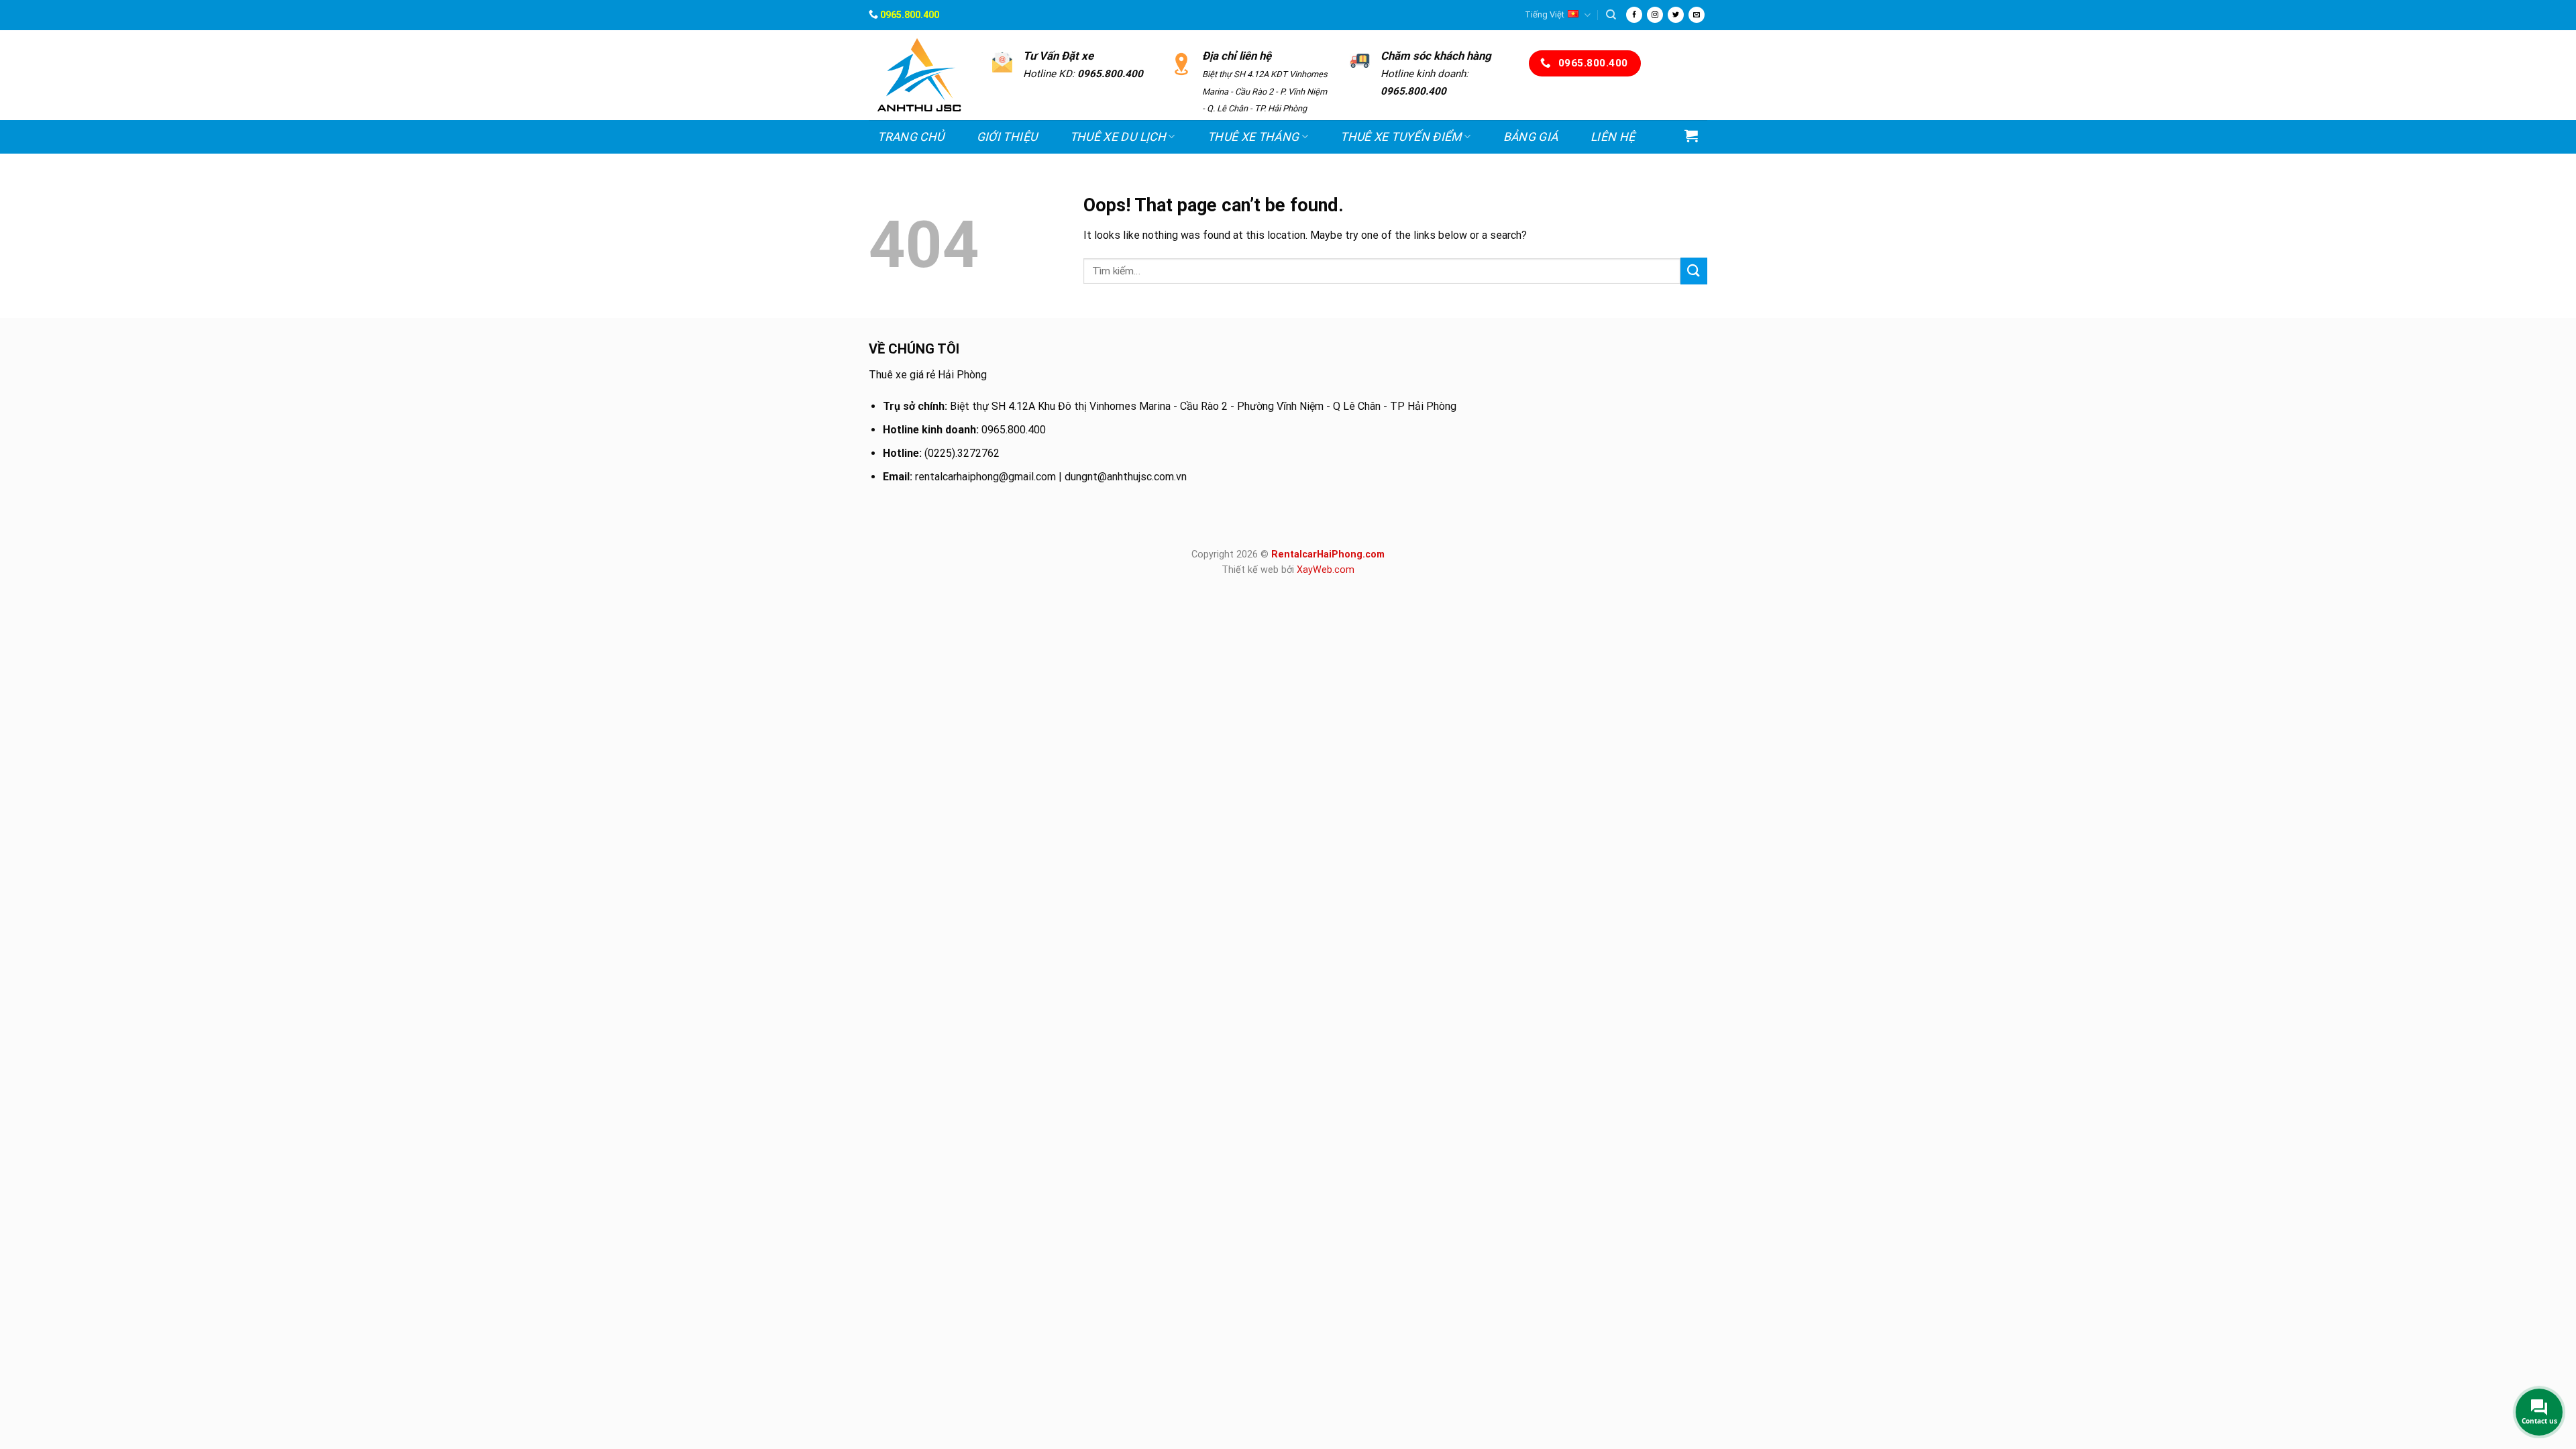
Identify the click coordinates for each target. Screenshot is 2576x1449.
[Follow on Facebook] (1634, 15)
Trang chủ (911, 137)
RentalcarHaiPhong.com (1328, 554)
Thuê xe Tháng (1253, 137)
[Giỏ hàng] (1692, 136)
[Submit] (1694, 271)
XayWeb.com (1326, 570)
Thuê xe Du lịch (1118, 137)
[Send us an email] (1697, 15)
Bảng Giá (1531, 137)
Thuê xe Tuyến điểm (1401, 137)
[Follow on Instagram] (1655, 15)
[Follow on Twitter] (1676, 15)
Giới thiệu (1007, 137)
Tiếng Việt (1545, 14)
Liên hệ (1613, 137)
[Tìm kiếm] (1611, 15)
